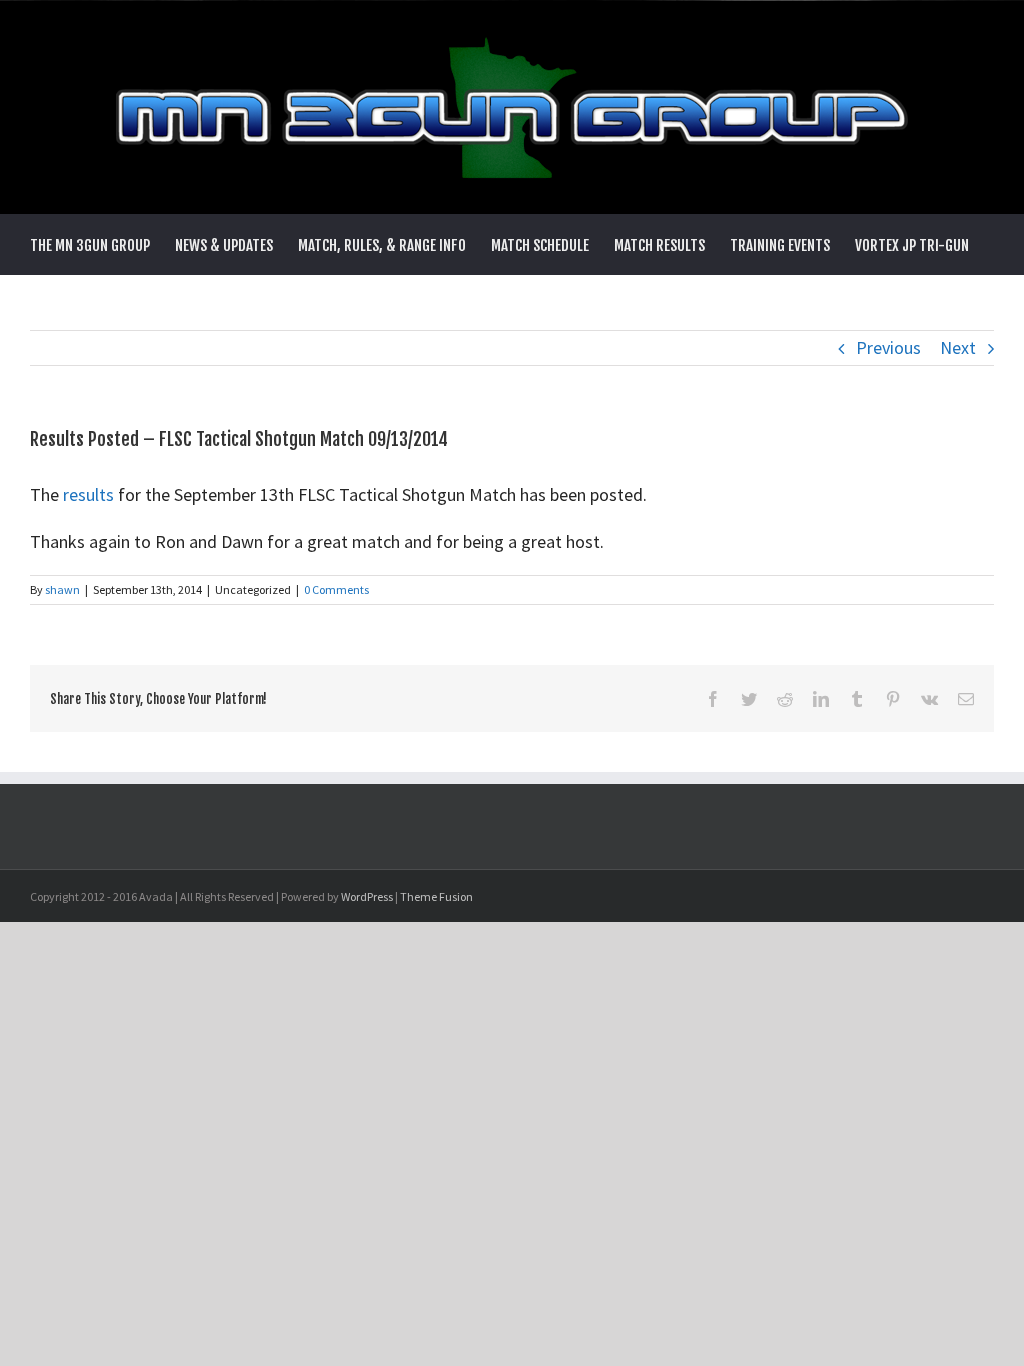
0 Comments (336, 589)
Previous (888, 347)
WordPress (367, 896)
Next (958, 347)
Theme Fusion (436, 896)
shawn (62, 589)
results (90, 494)
